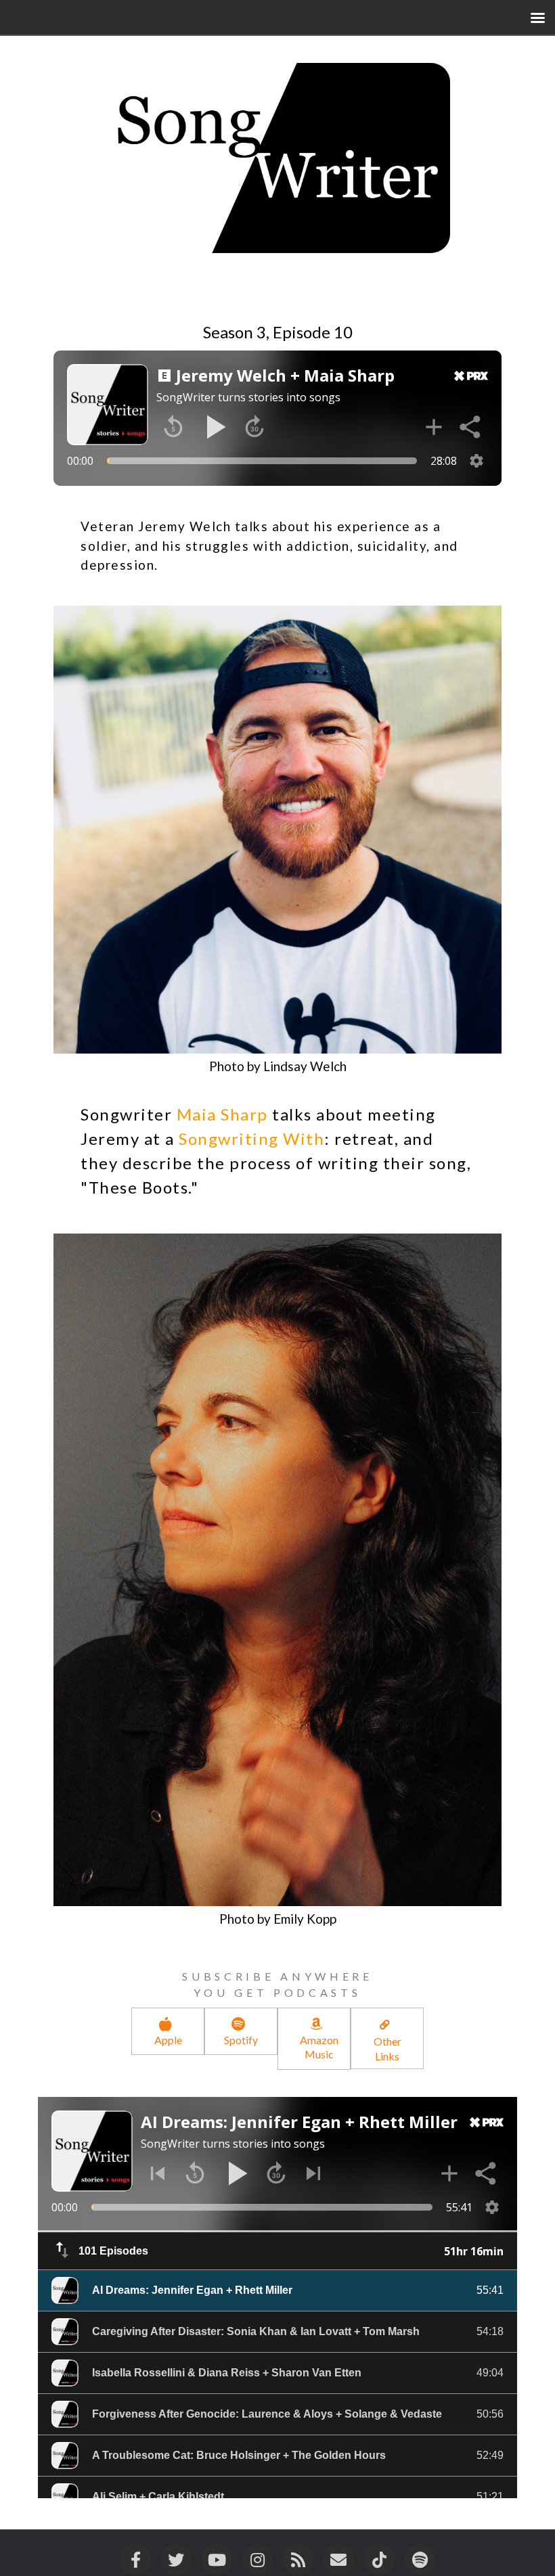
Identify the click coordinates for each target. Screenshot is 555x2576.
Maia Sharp (222, 1114)
